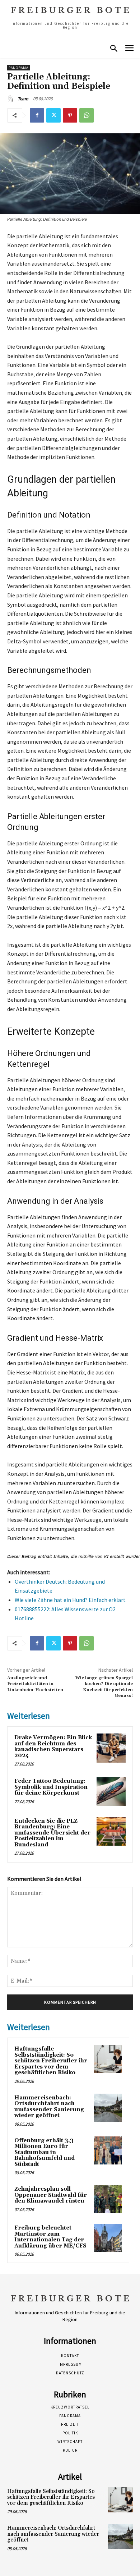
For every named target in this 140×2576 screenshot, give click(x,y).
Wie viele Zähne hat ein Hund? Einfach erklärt (70, 1600)
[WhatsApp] (87, 115)
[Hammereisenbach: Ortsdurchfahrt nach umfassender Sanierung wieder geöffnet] (108, 2108)
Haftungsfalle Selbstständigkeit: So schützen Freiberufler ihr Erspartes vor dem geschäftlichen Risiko (51, 2061)
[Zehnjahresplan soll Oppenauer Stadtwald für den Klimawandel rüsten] (108, 2199)
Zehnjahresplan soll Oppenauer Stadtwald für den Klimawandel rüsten (51, 2195)
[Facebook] (37, 115)
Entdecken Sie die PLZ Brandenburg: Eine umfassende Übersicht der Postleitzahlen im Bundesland (52, 1833)
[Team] (12, 99)
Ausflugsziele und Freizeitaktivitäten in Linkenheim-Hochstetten (35, 1684)
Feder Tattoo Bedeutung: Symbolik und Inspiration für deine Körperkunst (51, 1787)
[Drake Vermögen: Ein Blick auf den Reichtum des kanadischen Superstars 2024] (111, 1748)
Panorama (18, 68)
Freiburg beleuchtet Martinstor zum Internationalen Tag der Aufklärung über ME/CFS (50, 2237)
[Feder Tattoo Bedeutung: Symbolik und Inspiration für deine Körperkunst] (111, 1792)
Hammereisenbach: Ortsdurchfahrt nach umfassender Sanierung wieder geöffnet (49, 2107)
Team (23, 99)
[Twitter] (53, 115)
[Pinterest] (70, 115)
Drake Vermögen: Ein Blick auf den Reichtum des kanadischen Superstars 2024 (53, 1747)
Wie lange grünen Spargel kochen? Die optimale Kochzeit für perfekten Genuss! (104, 1687)
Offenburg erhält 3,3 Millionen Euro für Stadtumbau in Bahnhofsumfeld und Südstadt (45, 2152)
